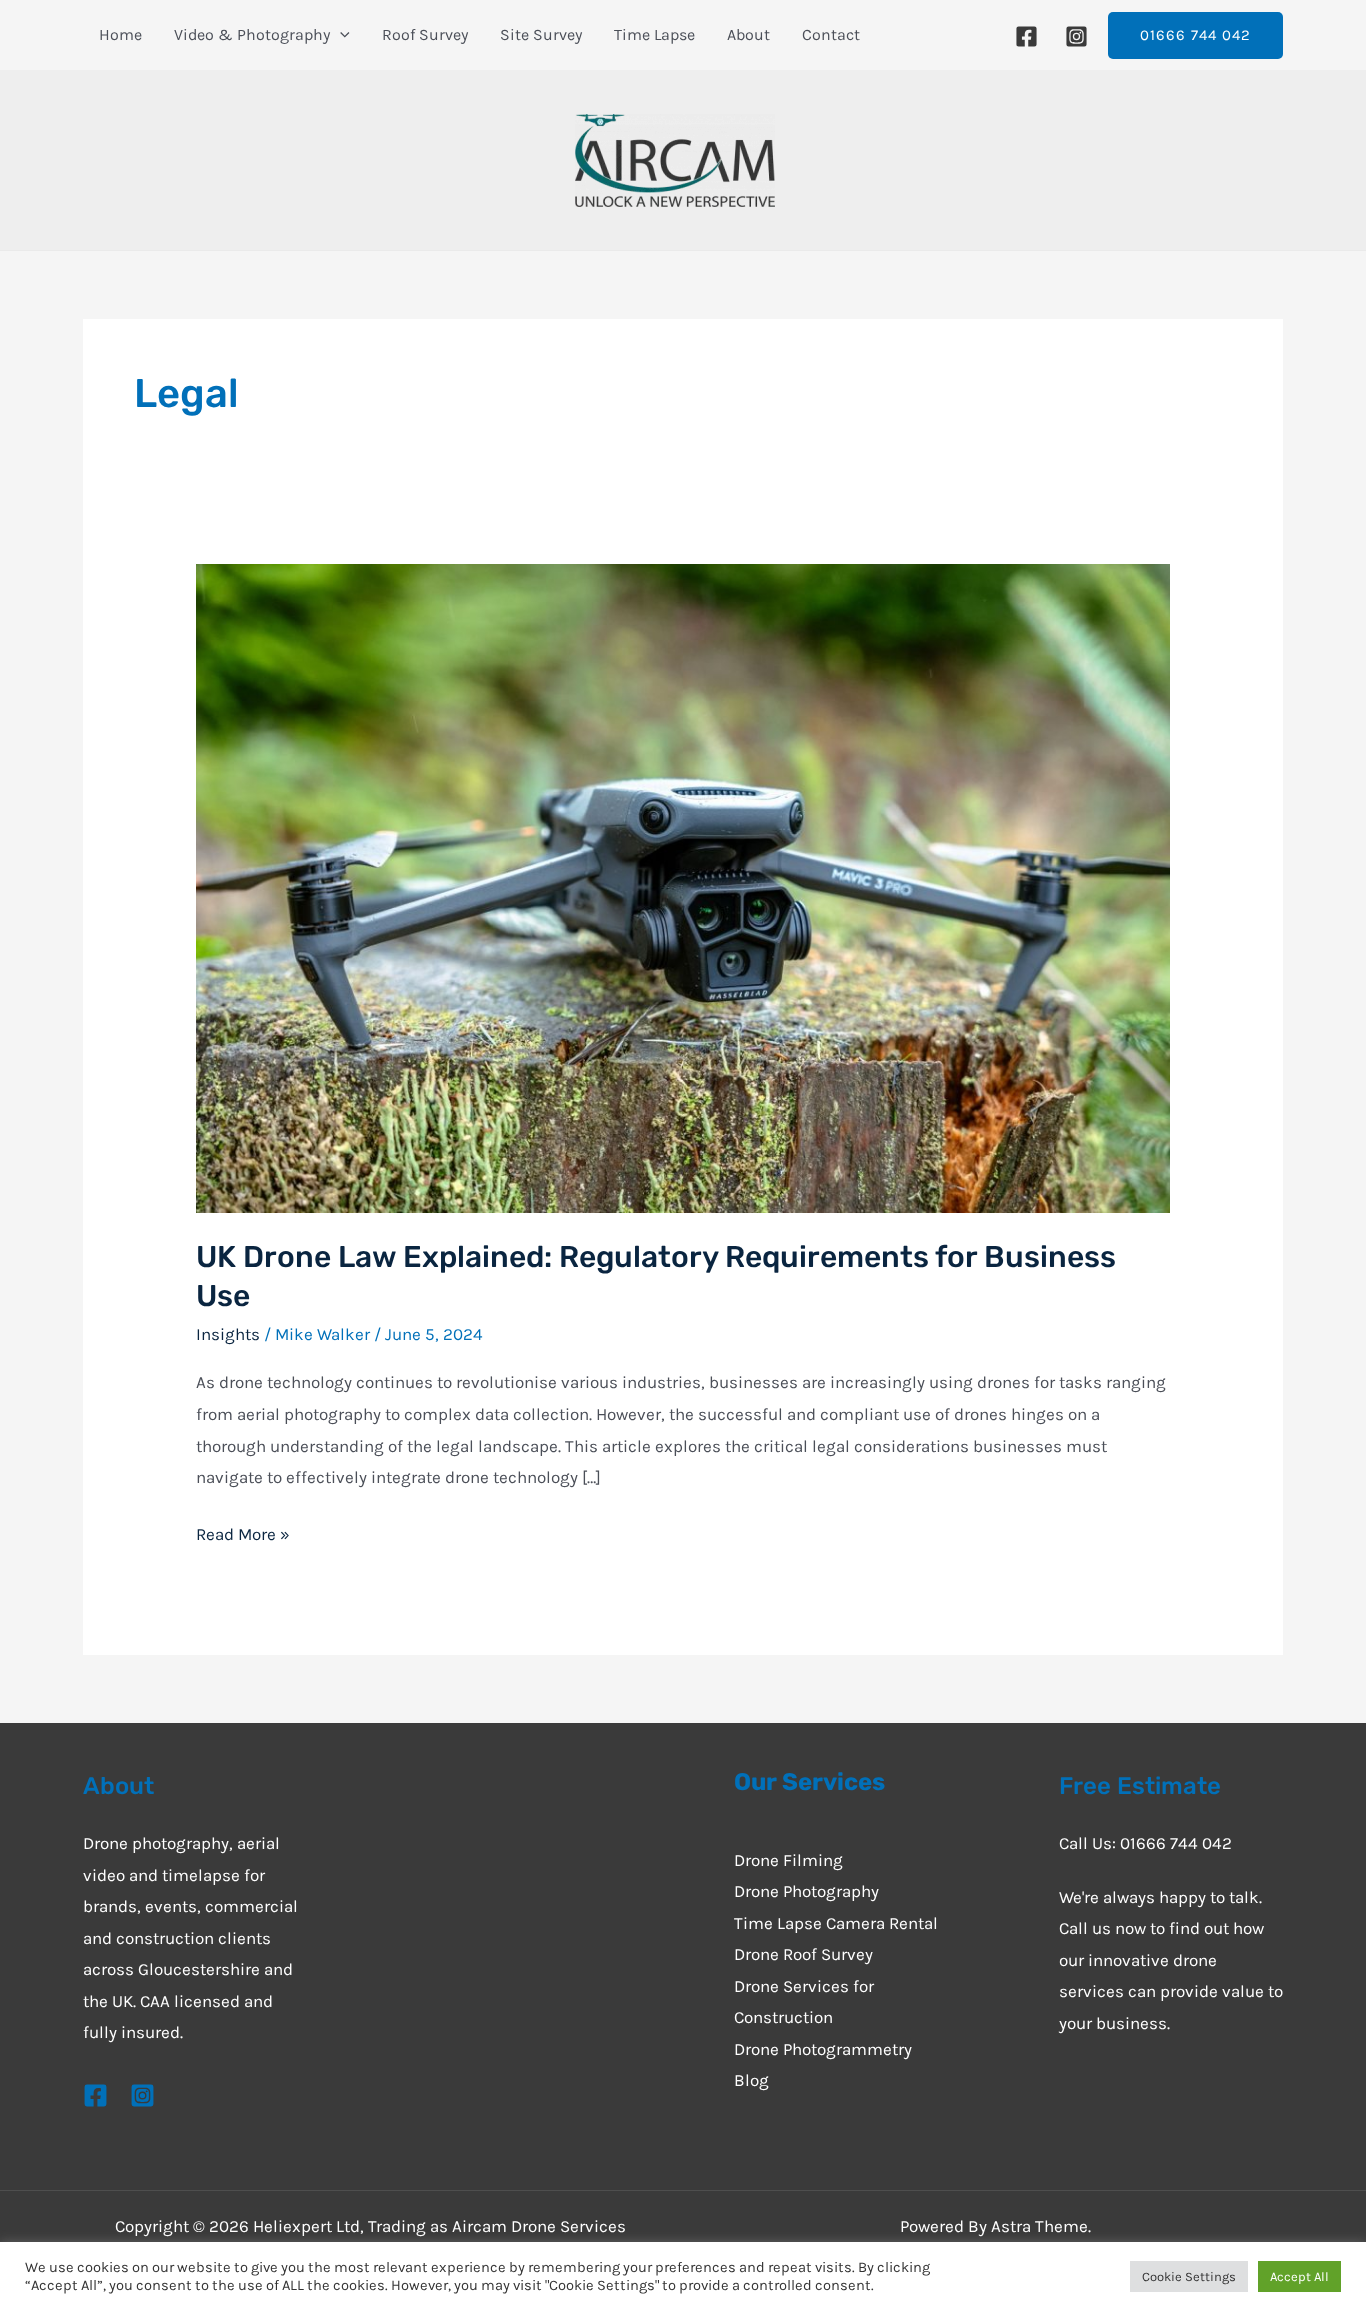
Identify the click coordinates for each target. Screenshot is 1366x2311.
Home (120, 34)
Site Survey (541, 34)
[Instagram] (1076, 36)
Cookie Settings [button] (1189, 2276)
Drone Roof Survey (803, 1954)
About (748, 34)
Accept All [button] (1299, 2276)
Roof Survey (425, 34)
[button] (1195, 35)
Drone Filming (788, 1860)
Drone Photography (806, 1891)
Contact (831, 34)
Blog (751, 2080)
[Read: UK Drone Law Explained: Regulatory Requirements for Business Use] (682, 886)
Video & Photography (252, 34)
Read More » (243, 1531)
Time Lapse (654, 34)
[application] (340, 35)
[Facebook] (1026, 36)
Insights (228, 1334)
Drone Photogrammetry (823, 2049)
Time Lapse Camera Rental (836, 1923)
